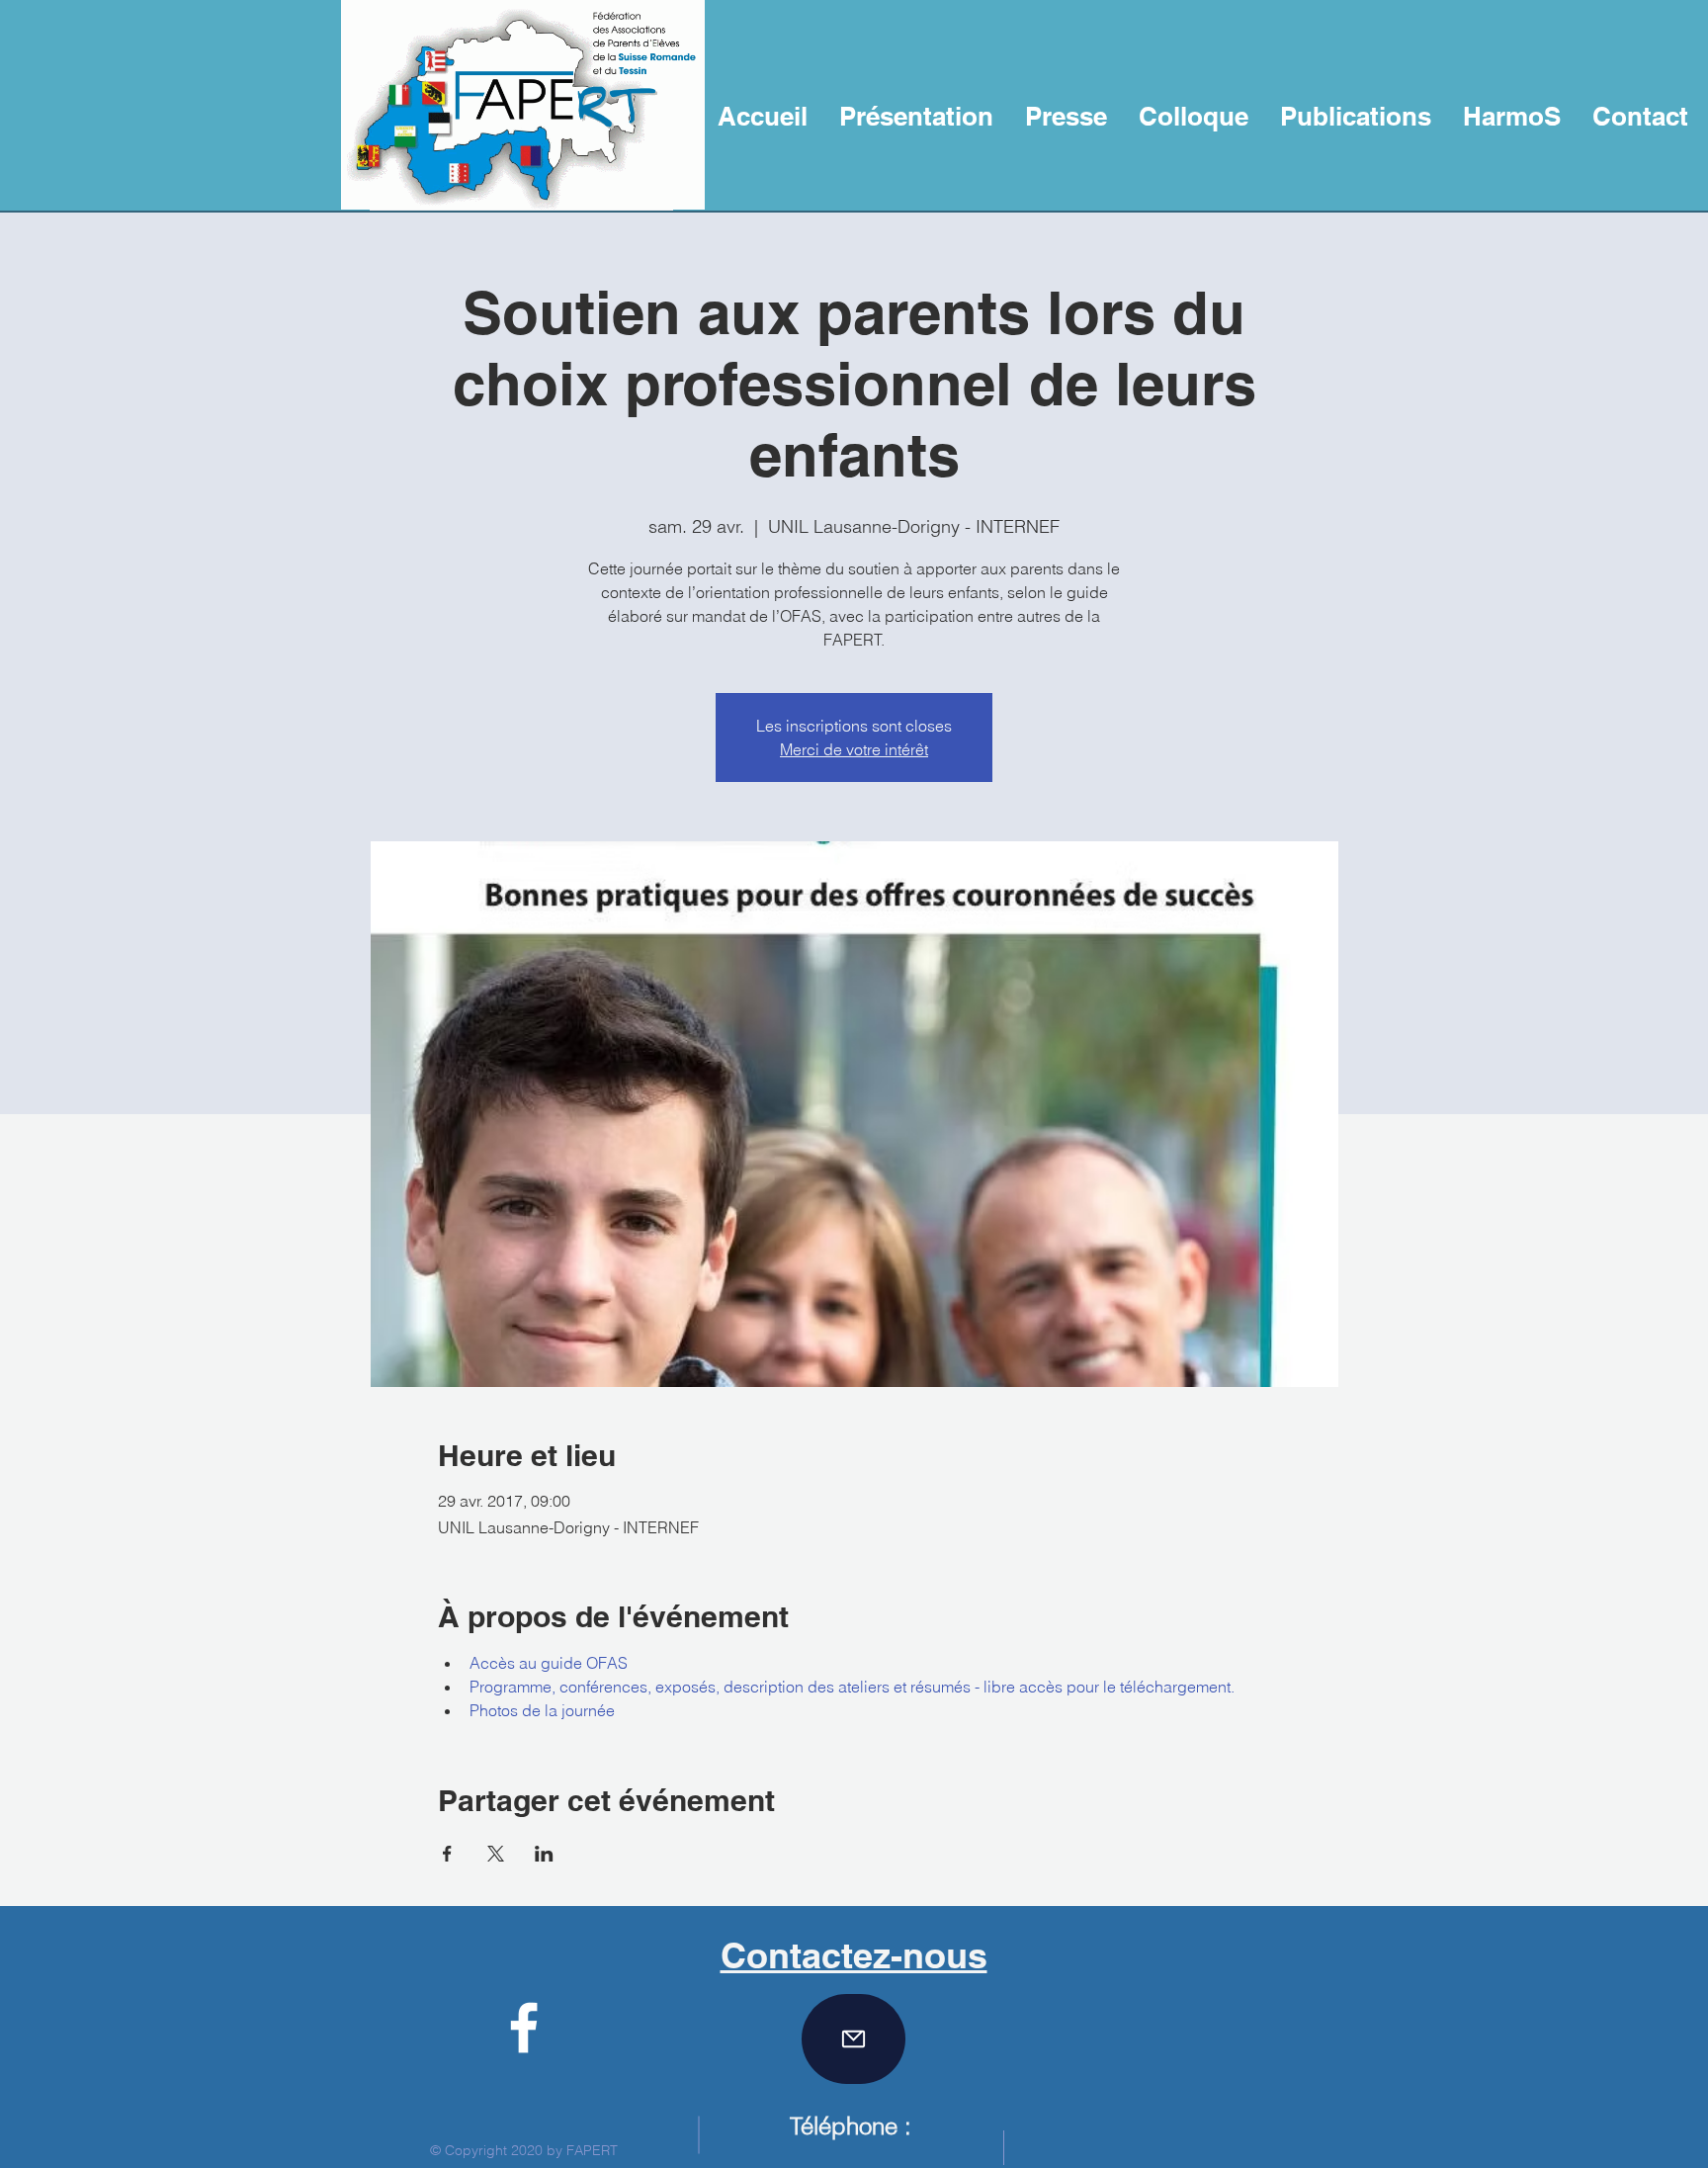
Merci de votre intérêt (854, 749)
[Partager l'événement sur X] (496, 1854)
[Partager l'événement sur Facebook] (447, 1854)
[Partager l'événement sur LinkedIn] (544, 1854)
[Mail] (854, 2039)
